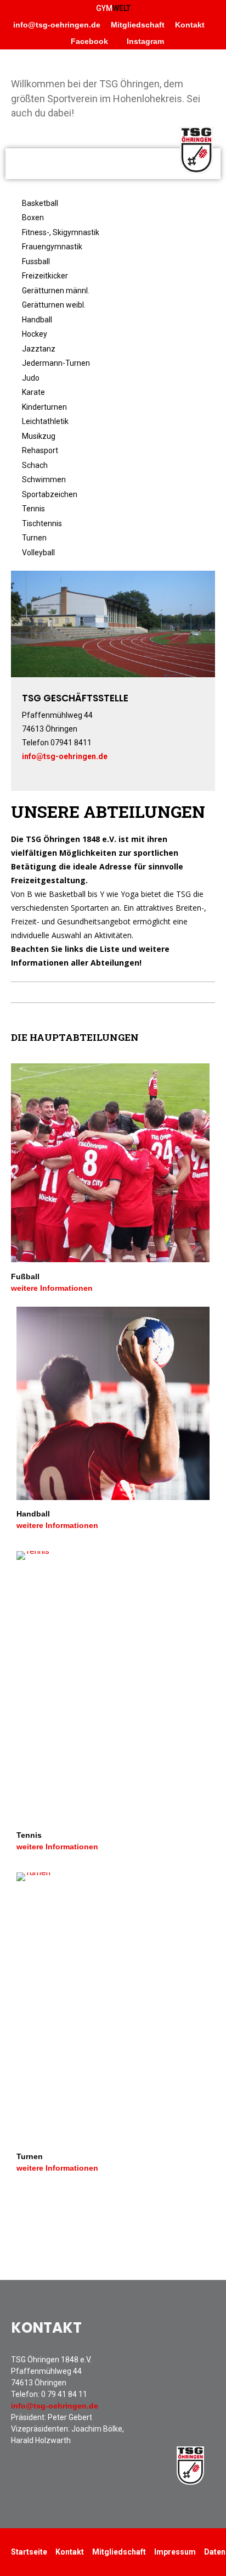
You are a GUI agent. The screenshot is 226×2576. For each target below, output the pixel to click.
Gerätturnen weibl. (54, 305)
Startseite (29, 2552)
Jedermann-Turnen (56, 363)
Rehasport (40, 450)
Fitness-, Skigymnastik (61, 232)
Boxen (33, 218)
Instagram (144, 41)
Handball (37, 320)
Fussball (36, 261)
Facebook (88, 41)
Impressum (175, 2552)
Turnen (34, 538)
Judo (31, 378)
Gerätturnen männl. (56, 291)
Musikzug (39, 436)
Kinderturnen (44, 407)
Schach (35, 465)
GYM (113, 8)
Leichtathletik (45, 421)
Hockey (35, 334)
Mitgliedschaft (138, 25)
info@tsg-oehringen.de (57, 25)
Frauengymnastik (52, 247)
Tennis (33, 509)
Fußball (25, 1276)
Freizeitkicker (45, 276)
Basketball (40, 203)
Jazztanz (39, 349)
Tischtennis (42, 523)
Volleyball (38, 553)
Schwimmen (44, 479)
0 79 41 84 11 (64, 2394)
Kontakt (190, 25)
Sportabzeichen (50, 494)
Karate (33, 392)
